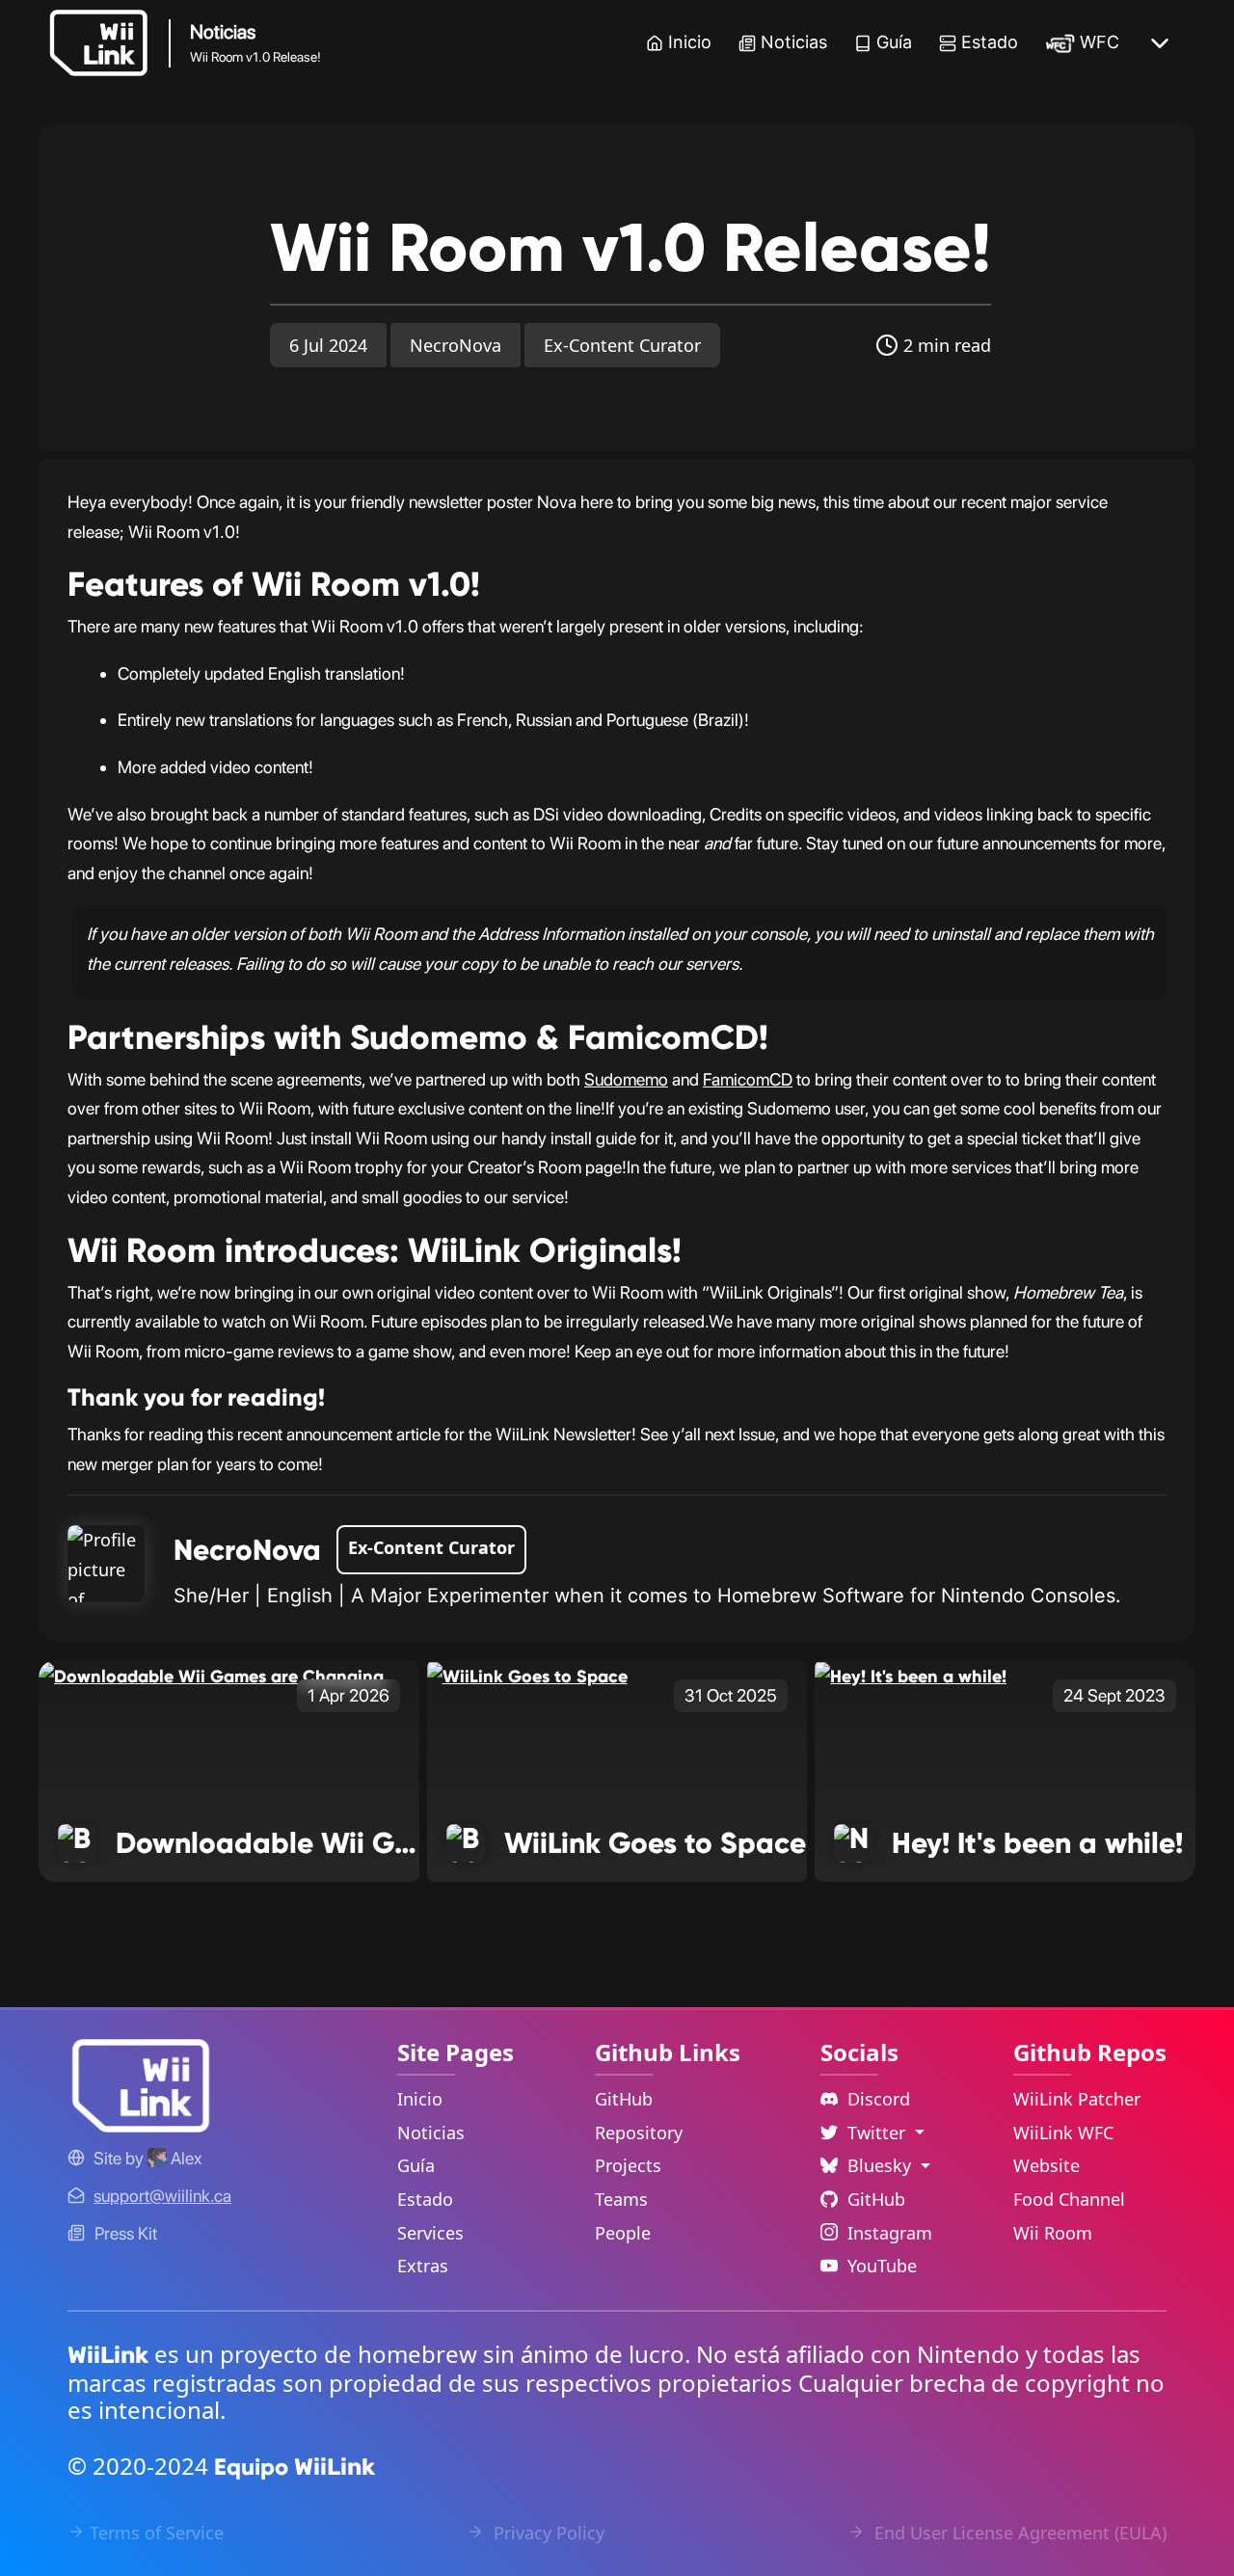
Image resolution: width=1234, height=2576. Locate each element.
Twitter (879, 2133)
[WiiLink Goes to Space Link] (527, 1675)
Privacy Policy (547, 2533)
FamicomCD (748, 1079)
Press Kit (126, 2233)
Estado (990, 42)
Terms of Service (157, 2533)
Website (1046, 2165)
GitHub (624, 2099)
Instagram (890, 2233)
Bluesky (882, 2165)
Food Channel (1069, 2199)
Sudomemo (626, 1079)
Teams (621, 2199)
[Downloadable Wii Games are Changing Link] (211, 1675)
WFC (1100, 42)
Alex (184, 2158)
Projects (628, 2165)
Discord (879, 2099)
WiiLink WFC (1063, 2133)
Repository (639, 2133)
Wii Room (1053, 2233)
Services (430, 2233)
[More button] (1160, 43)
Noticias (794, 42)
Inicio (690, 42)
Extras (423, 2266)
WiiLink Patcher (1077, 2099)
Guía (894, 42)
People (623, 2233)
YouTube (882, 2266)
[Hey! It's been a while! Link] (911, 1675)
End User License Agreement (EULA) (1018, 2533)
